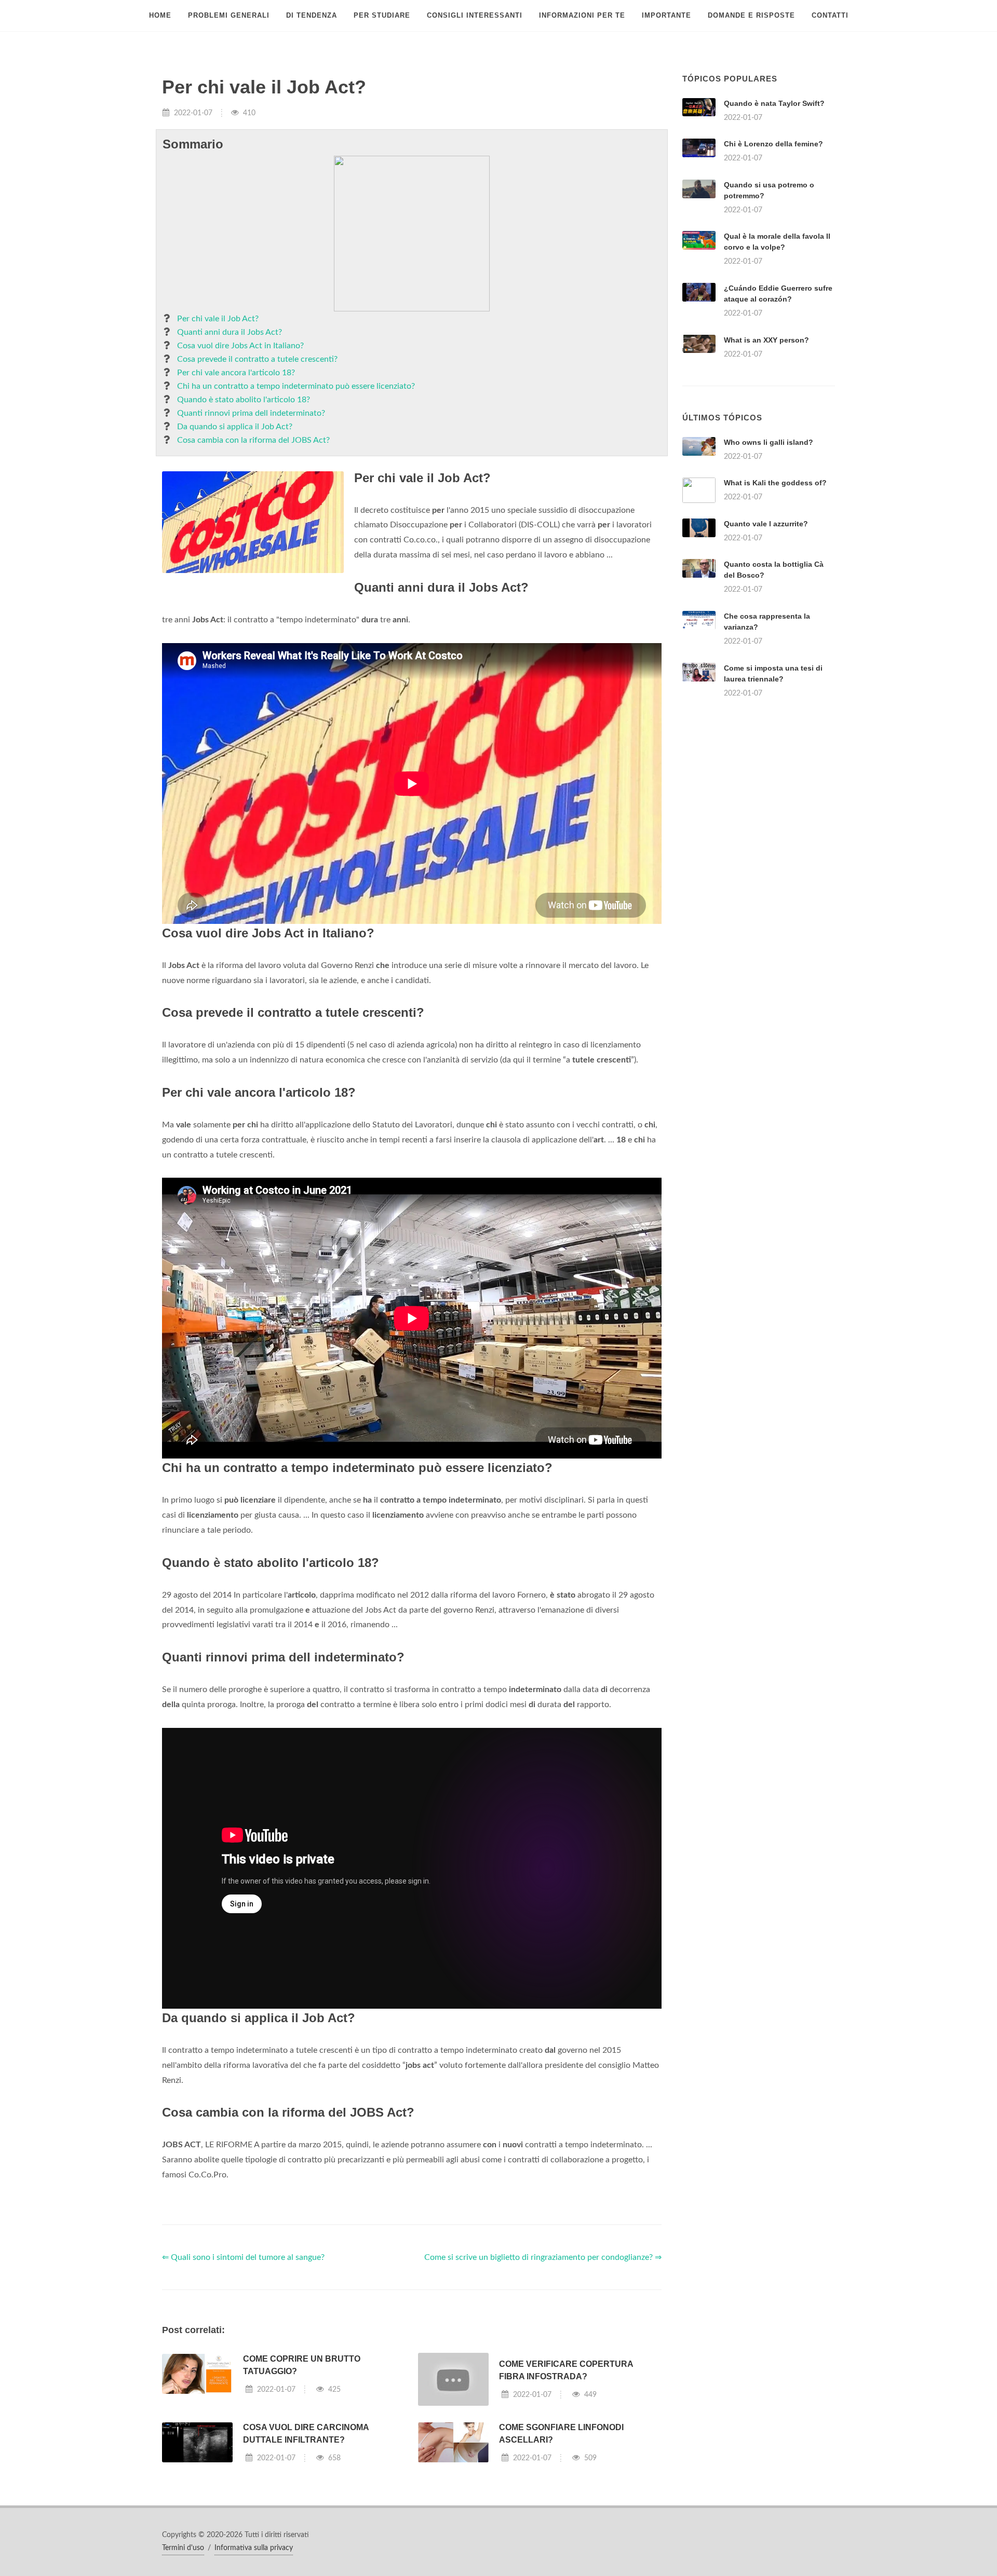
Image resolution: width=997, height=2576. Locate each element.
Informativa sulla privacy (254, 2548)
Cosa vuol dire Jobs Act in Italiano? (240, 346)
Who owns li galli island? (769, 442)
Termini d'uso (183, 2548)
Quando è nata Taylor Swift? (774, 103)
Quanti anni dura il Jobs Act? (230, 332)
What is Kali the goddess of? (775, 483)
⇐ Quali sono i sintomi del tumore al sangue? (243, 2257)
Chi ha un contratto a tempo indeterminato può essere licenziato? (296, 386)
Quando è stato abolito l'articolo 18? (244, 400)
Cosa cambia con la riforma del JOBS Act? (253, 440)
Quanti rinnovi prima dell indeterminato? (251, 413)
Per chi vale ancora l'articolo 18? (236, 373)
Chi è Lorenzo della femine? (773, 144)
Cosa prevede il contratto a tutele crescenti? (257, 359)
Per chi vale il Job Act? (218, 319)
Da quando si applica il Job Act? (235, 427)
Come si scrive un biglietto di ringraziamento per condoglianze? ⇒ (543, 2257)
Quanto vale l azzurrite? (766, 524)
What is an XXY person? (766, 340)
